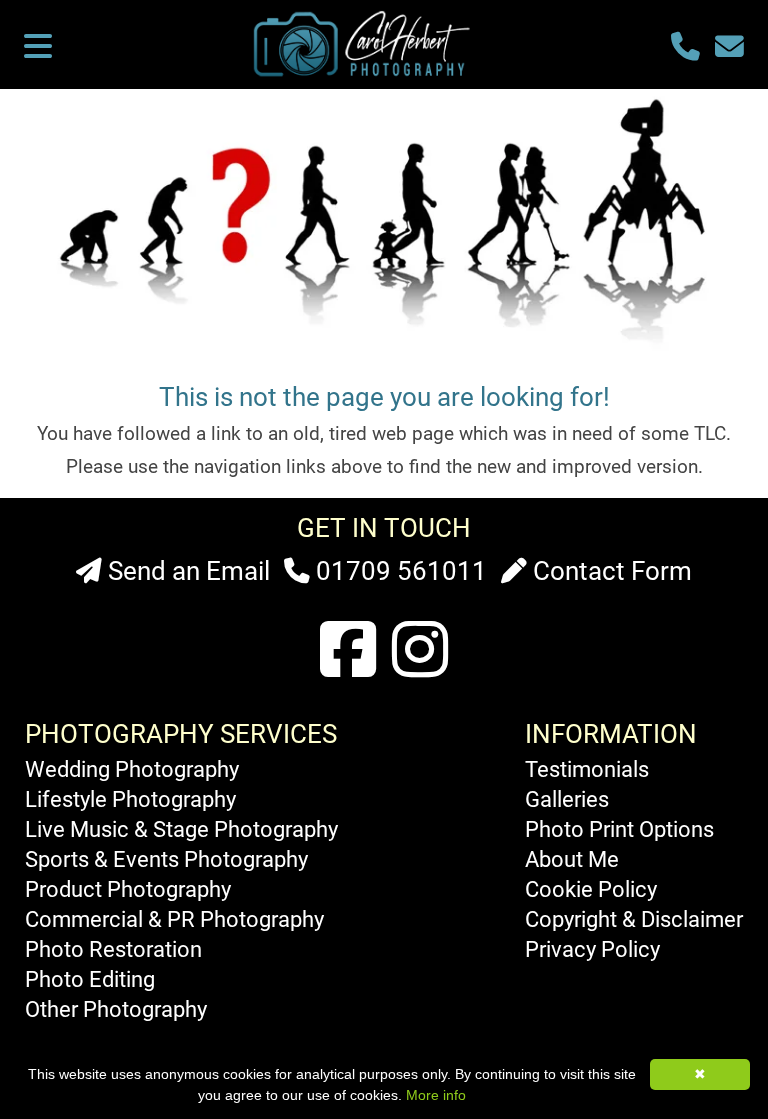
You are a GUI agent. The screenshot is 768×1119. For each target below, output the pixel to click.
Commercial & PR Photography (174, 919)
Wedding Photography (132, 769)
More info (436, 1095)
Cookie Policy (591, 889)
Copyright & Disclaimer (634, 919)
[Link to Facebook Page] (348, 651)
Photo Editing (90, 979)
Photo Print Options (619, 829)
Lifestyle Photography (130, 799)
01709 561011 (398, 571)
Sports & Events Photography (166, 859)
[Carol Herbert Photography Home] (366, 74)
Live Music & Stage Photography (181, 829)
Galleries (567, 799)
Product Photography (128, 889)
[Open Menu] (38, 47)
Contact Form (609, 571)
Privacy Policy (592, 949)
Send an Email (186, 571)
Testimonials (587, 769)
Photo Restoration (113, 949)
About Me (572, 859)
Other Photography (116, 1009)
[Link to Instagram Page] (420, 651)
